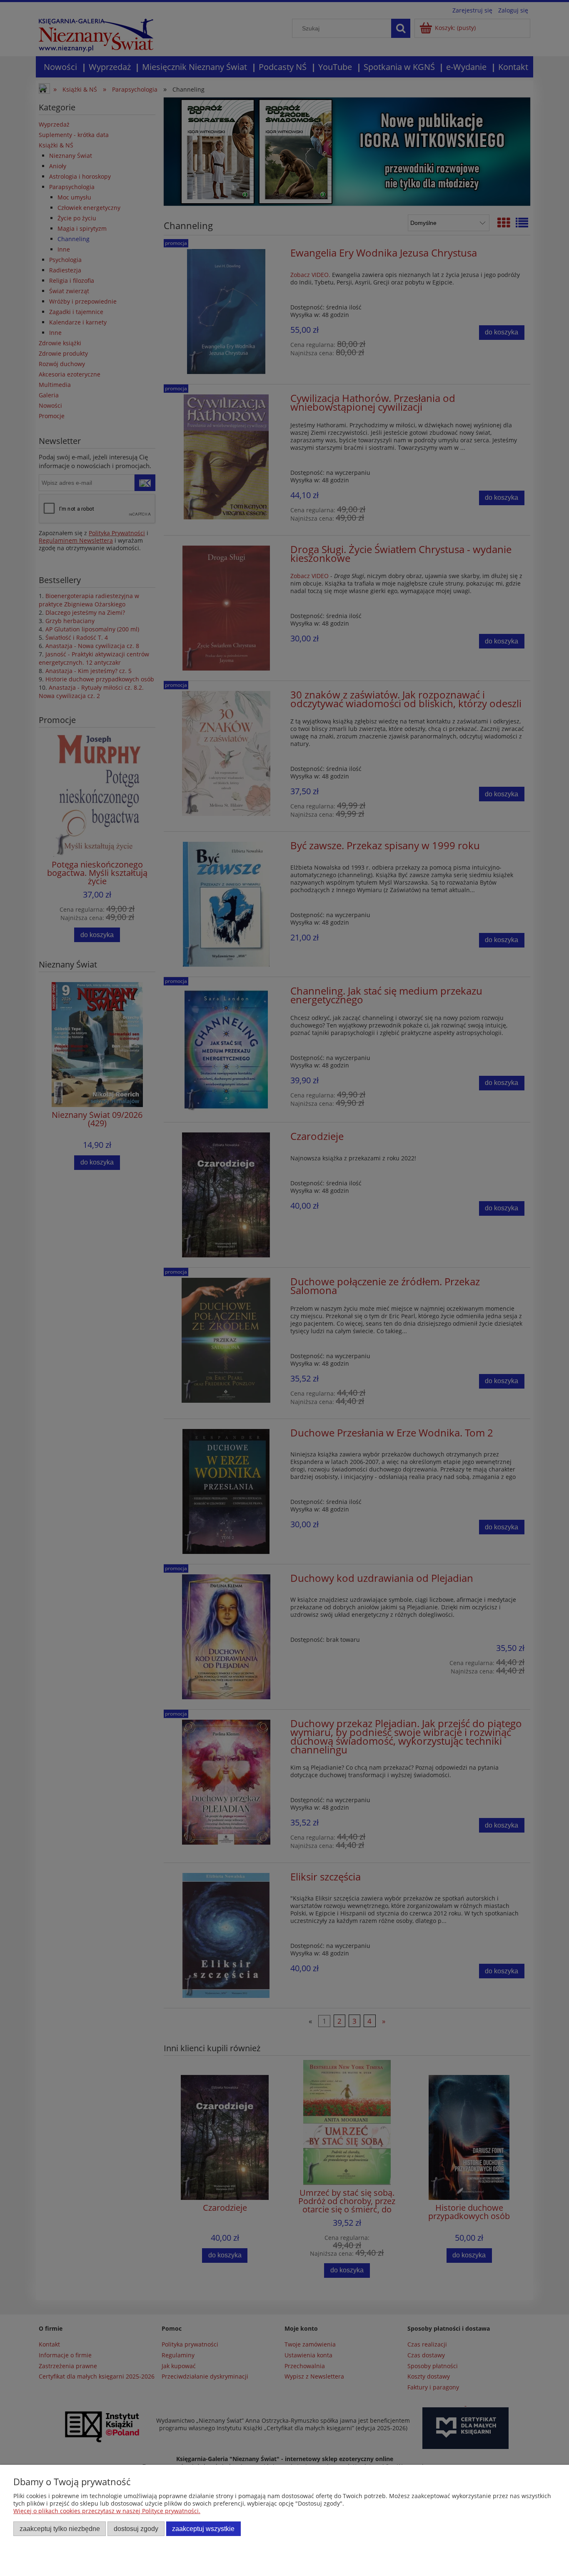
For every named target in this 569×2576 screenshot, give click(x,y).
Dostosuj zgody (136, 2529)
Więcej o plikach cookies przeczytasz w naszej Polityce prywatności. (107, 2511)
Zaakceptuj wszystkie (203, 2529)
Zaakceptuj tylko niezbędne (60, 2529)
